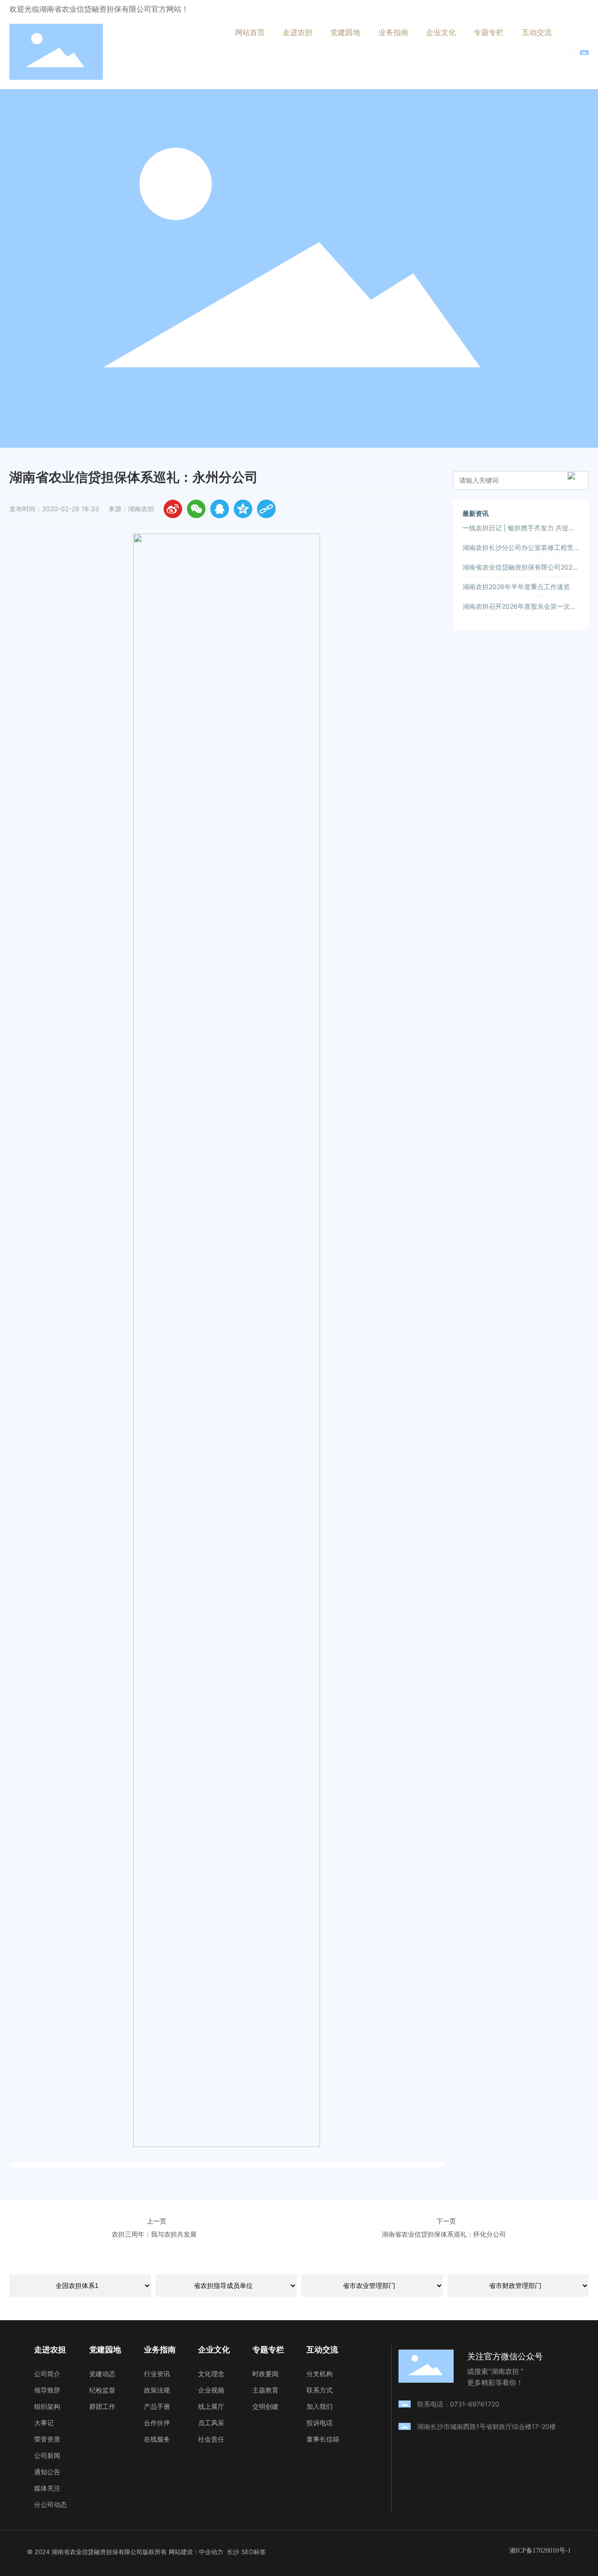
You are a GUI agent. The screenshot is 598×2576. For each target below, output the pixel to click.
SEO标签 (254, 2552)
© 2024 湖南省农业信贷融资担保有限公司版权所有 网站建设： (113, 2552)
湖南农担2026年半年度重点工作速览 (516, 587)
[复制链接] (266, 509)
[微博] (173, 509)
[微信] (196, 509)
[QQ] (220, 509)
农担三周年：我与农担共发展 (154, 2234)
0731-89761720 (478, 2404)
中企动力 (211, 2552)
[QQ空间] (243, 509)
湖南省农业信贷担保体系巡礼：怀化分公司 (444, 2234)
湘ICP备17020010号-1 (540, 2551)
